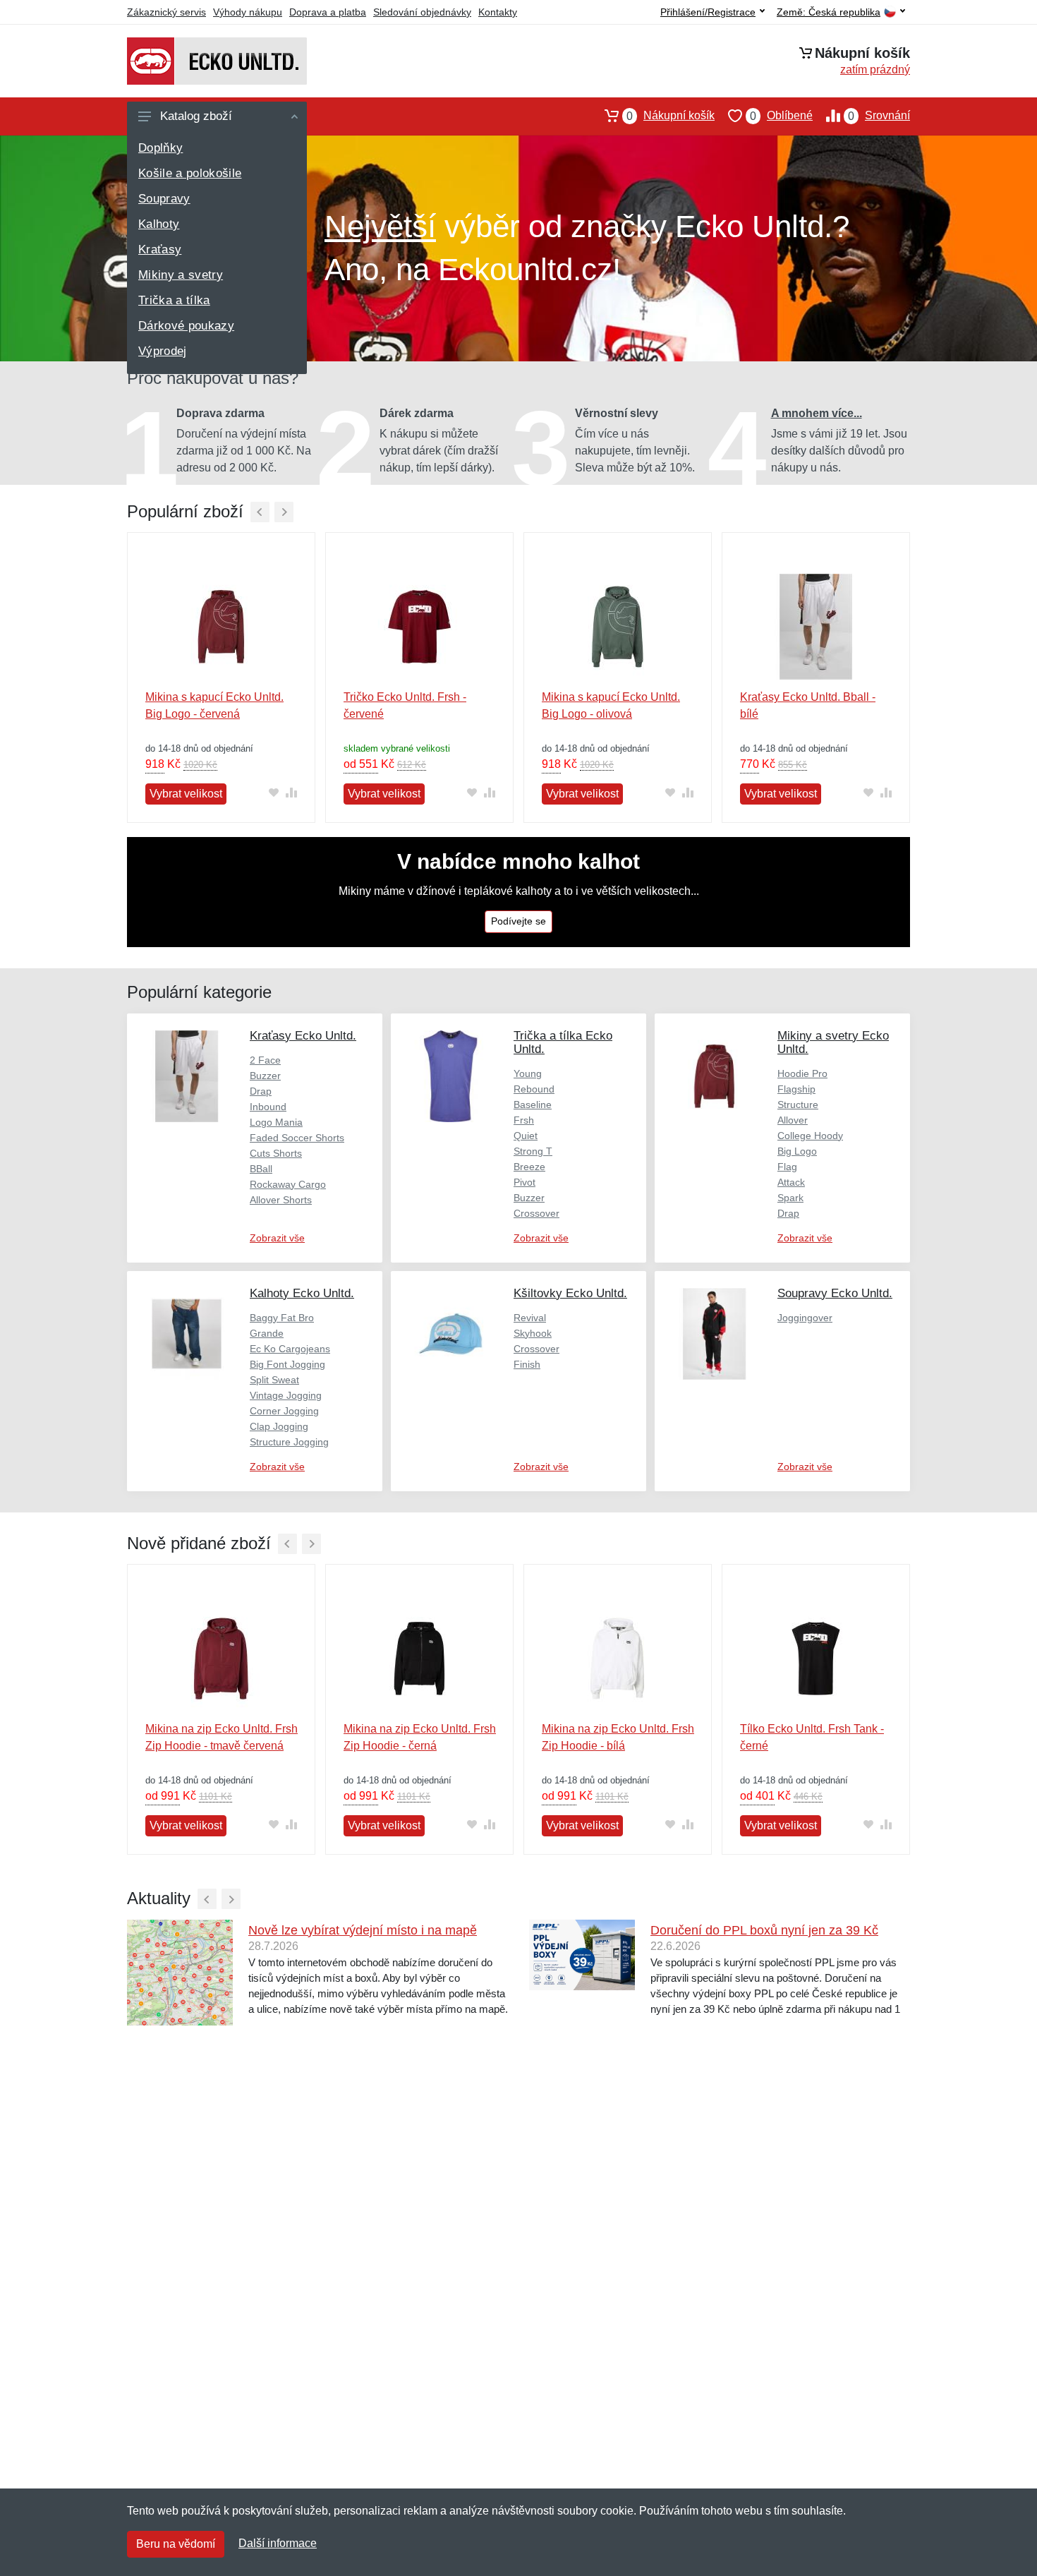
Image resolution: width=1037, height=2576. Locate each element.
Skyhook (533, 1333)
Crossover (536, 1213)
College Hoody (810, 1136)
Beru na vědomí (176, 2544)
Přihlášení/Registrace (708, 12)
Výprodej (163, 351)
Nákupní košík (671, 116)
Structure (798, 1105)
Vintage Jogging (286, 1395)
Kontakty (498, 12)
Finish (527, 1364)
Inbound (268, 1107)
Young (528, 1073)
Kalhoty (159, 224)
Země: (829, 12)
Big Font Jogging (287, 1364)
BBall (261, 1169)
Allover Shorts (281, 1200)
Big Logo (797, 1151)
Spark (790, 1198)
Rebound (534, 1089)
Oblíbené (781, 116)
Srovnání (879, 116)
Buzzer (265, 1076)
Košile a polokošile (190, 173)
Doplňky (160, 148)
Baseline (533, 1105)
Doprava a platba (328, 12)
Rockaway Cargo (288, 1184)
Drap (261, 1091)
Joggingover (805, 1318)
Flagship (796, 1089)
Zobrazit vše (277, 1238)
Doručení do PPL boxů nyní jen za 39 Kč (764, 1930)
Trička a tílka (174, 300)
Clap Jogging (279, 1426)
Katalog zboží (196, 116)
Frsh (524, 1120)
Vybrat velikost (186, 794)
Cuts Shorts (276, 1153)
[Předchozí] (260, 512)
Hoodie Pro (802, 1073)
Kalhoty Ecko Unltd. (302, 1293)
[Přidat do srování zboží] (291, 793)
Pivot (524, 1182)
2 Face (265, 1060)
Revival (530, 1318)
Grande (267, 1333)
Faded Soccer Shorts (297, 1138)
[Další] (284, 512)
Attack (791, 1182)
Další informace (278, 2543)
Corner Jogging (284, 1411)
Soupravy (164, 199)
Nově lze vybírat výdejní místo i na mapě (363, 1930)
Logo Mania (276, 1122)
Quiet (526, 1136)
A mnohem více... (817, 413)
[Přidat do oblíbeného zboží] (273, 793)
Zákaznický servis (166, 12)
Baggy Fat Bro (282, 1318)
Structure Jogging (289, 1442)
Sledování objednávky (422, 12)
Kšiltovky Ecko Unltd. (570, 1293)
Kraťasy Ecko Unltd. (303, 1036)
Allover (793, 1120)
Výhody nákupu (248, 12)
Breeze (529, 1167)
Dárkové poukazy (186, 326)
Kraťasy (160, 249)
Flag (787, 1167)
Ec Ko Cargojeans (290, 1349)
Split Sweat (274, 1380)
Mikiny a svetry (181, 275)
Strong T (533, 1151)
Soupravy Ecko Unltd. (835, 1293)
